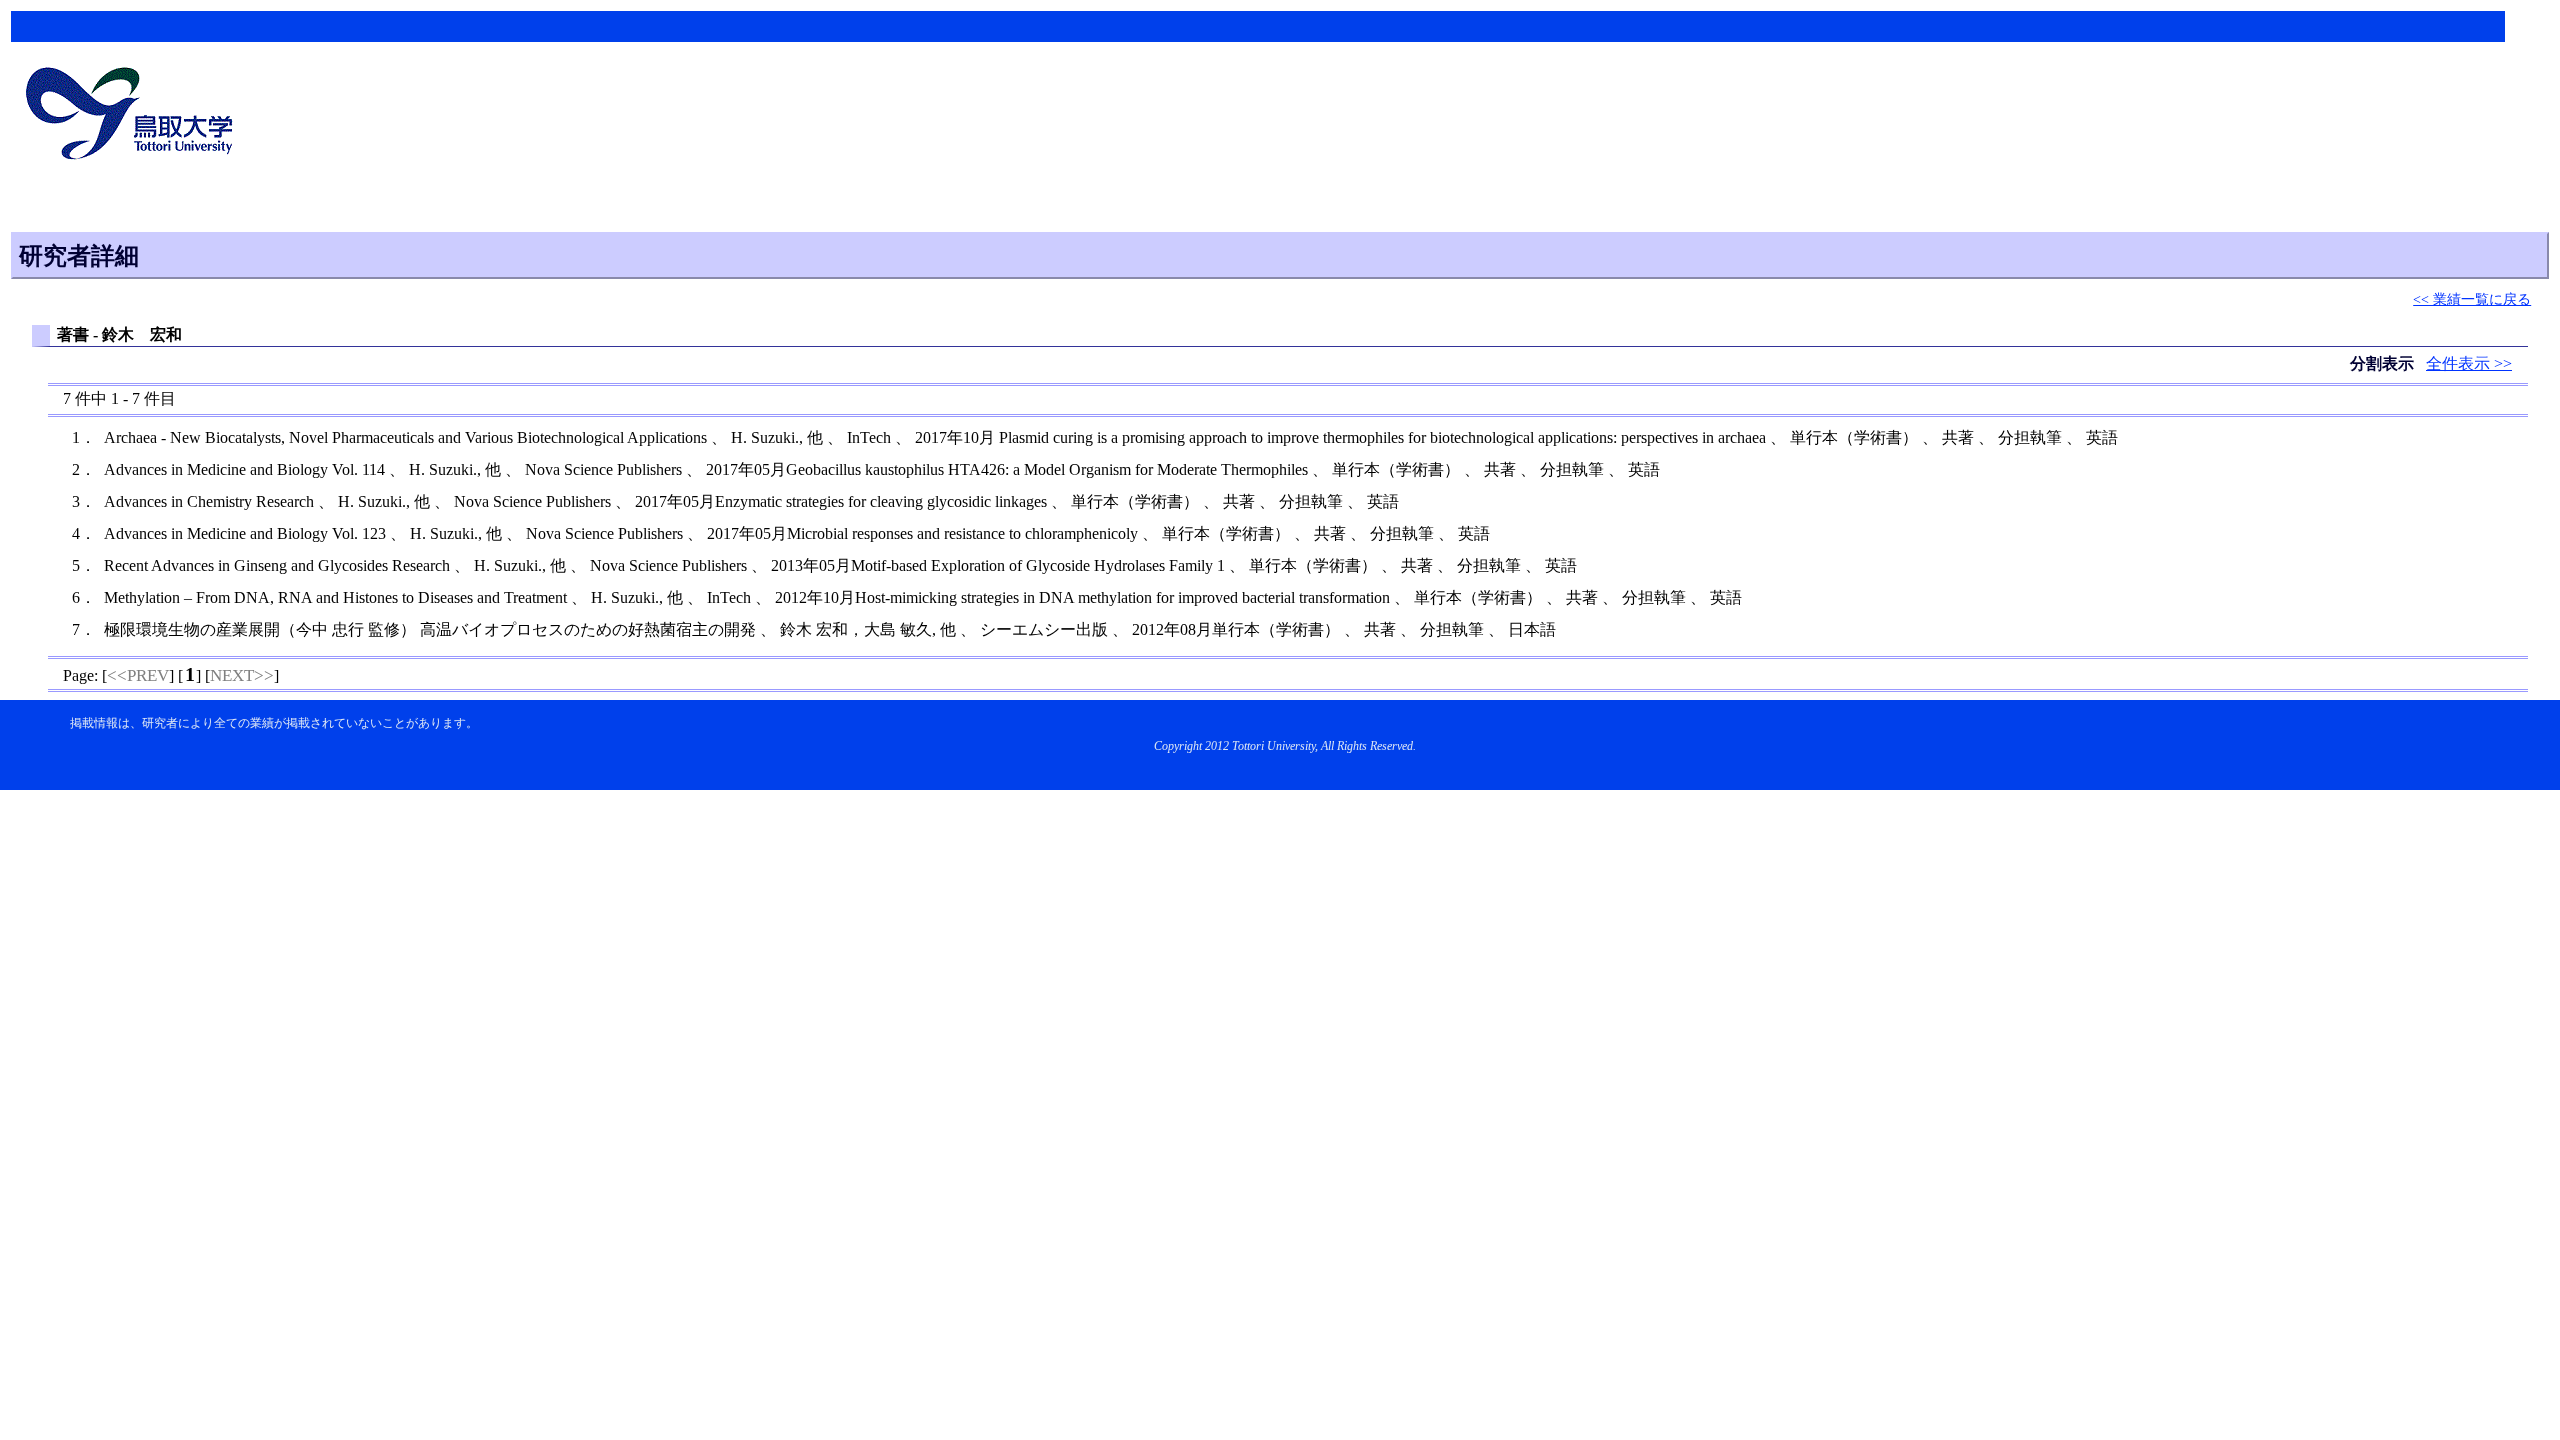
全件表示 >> (2469, 363)
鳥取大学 (135, 116)
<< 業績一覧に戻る (2472, 299)
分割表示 (2384, 363)
